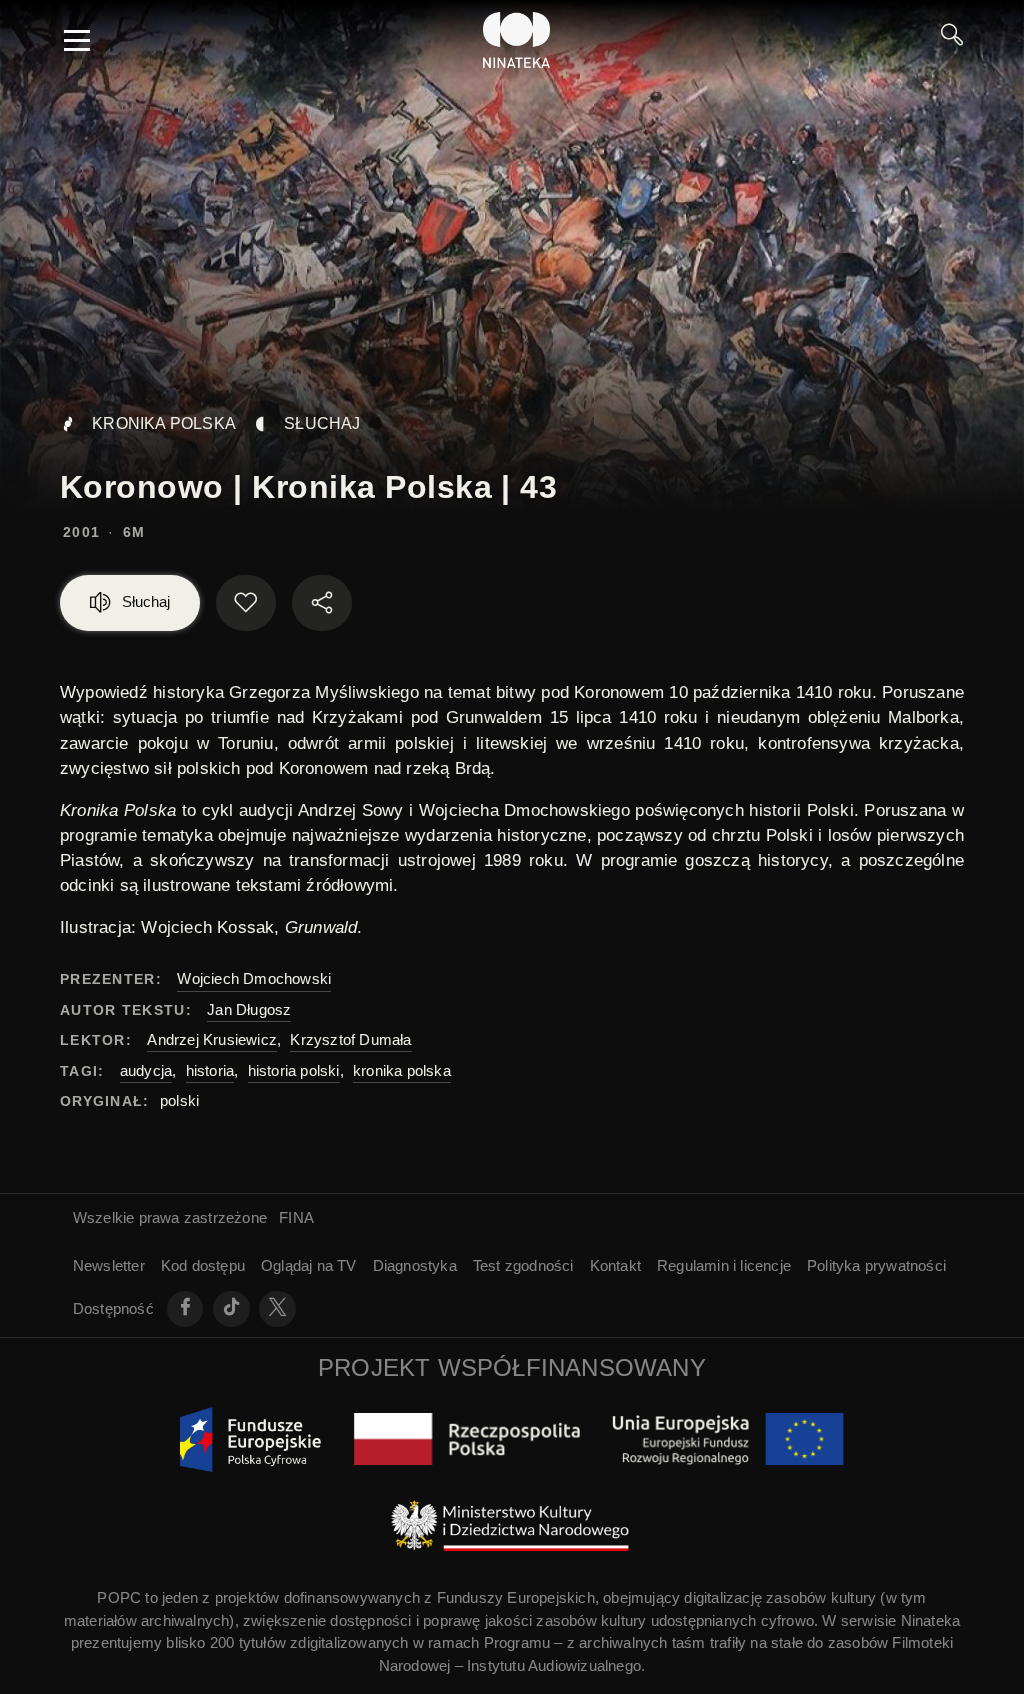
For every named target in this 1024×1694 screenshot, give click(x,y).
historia (210, 1070)
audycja (146, 1070)
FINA (296, 1217)
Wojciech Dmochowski (254, 978)
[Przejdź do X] (277, 1309)
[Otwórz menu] (77, 40)
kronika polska (402, 1070)
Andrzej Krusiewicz (212, 1039)
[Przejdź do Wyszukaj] (952, 40)
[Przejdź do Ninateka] (517, 40)
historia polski (294, 1070)
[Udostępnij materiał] (322, 603)
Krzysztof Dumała (350, 1039)
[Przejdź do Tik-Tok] (231, 1309)
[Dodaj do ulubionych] (246, 603)
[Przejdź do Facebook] (185, 1309)
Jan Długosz (249, 1009)
